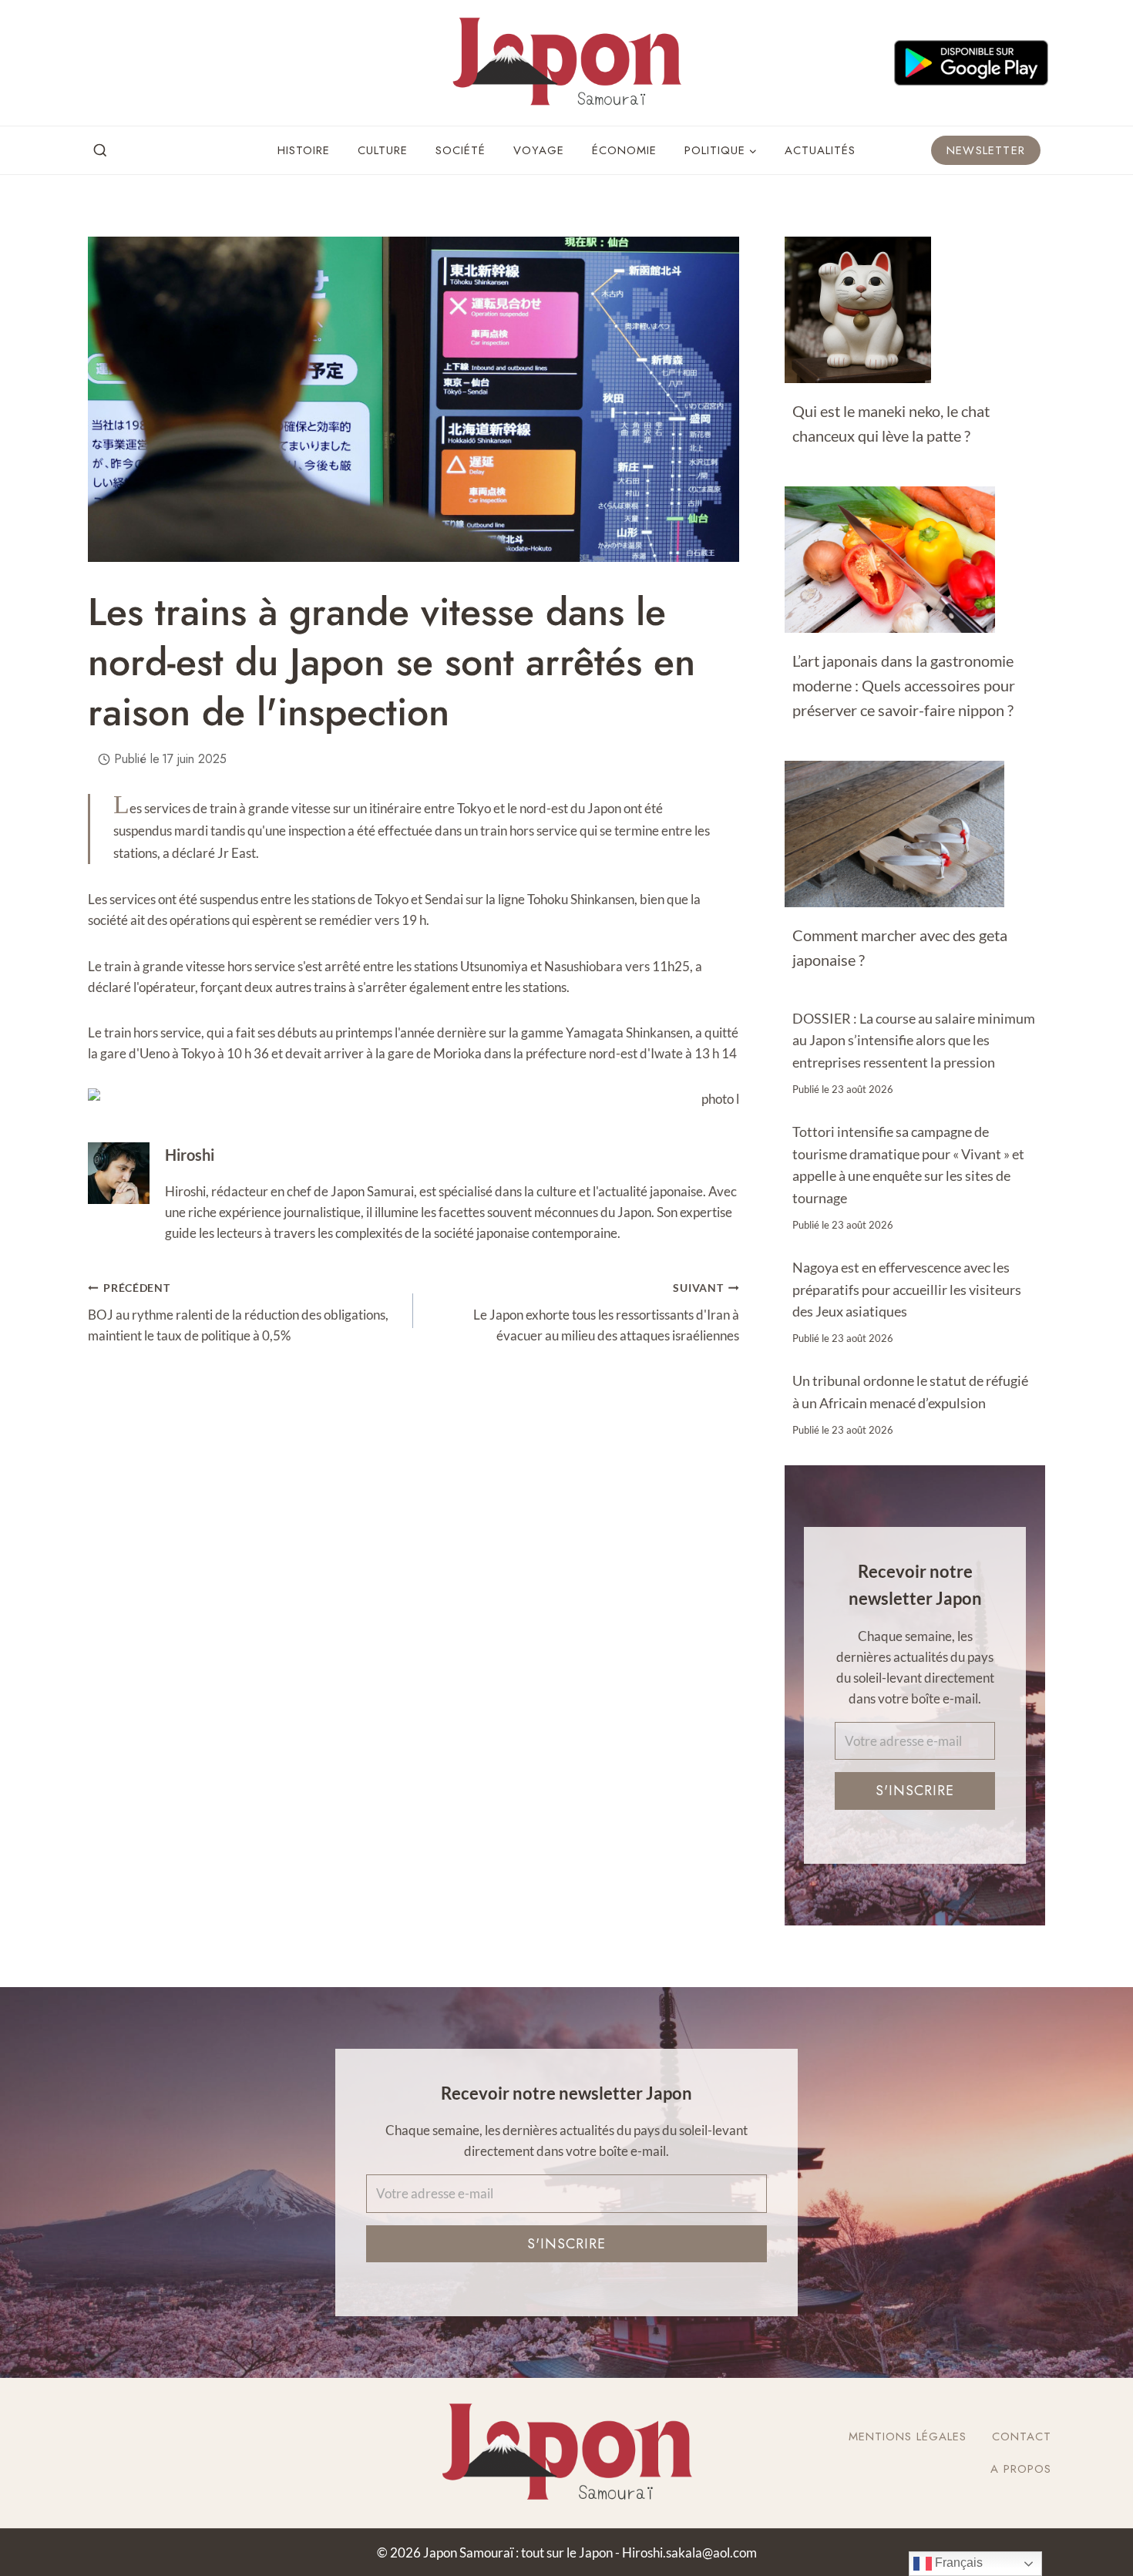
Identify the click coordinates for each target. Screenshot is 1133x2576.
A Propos (1021, 2469)
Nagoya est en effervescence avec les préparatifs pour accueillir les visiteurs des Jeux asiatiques (907, 1290)
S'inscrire (915, 1791)
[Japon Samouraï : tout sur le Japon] (566, 63)
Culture (383, 150)
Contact (1022, 2436)
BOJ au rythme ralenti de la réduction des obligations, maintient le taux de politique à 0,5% (238, 1313)
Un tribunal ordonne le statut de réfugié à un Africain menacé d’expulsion (910, 1392)
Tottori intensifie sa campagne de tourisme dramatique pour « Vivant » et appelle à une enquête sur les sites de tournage (908, 1165)
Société (461, 150)
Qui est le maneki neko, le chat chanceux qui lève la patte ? (891, 423)
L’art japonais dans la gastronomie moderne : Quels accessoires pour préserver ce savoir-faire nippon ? (904, 685)
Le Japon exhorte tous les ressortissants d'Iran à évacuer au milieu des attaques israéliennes (606, 1313)
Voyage (539, 150)
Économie (624, 150)
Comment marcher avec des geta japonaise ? (900, 947)
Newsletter (986, 150)
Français (957, 2563)
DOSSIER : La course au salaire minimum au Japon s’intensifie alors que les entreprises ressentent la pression (914, 1041)
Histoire (304, 150)
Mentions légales (908, 2436)
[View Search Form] (100, 151)
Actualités (820, 150)
